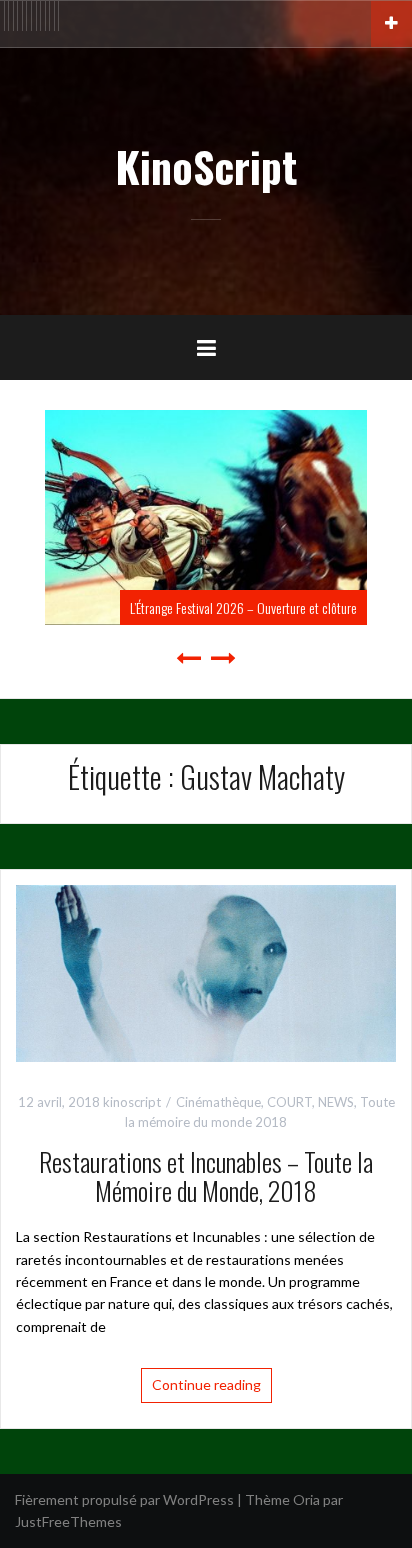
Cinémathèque (218, 1102)
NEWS (336, 1102)
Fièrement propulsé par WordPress (124, 1499)
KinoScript (206, 166)
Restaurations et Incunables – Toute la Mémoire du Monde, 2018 (206, 1176)
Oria (306, 1499)
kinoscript (132, 1102)
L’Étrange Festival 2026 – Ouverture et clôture (141, 607)
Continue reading (206, 1384)
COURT (289, 1102)
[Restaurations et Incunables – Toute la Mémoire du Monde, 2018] (206, 971)
